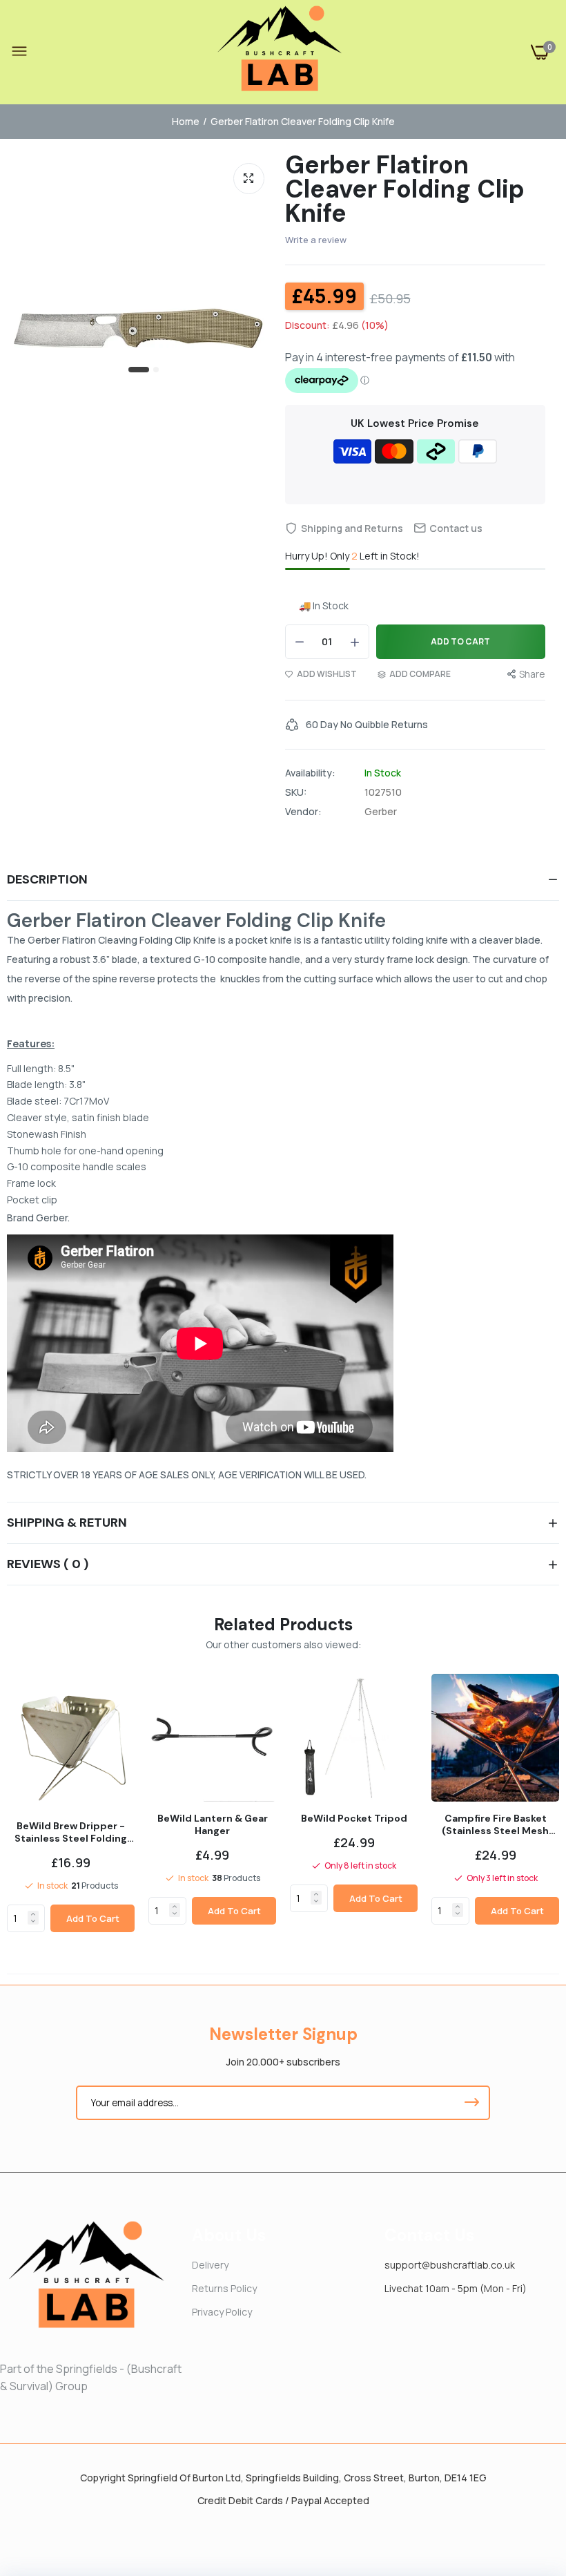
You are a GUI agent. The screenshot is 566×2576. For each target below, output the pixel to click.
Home (186, 121)
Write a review (316, 240)
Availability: (310, 773)
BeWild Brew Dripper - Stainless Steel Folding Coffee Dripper (71, 1832)
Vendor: (303, 812)
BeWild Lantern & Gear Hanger (213, 1824)
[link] (33, 1914)
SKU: (296, 792)
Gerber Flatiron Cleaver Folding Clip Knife (405, 189)
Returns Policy (224, 2288)
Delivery (210, 2265)
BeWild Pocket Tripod (354, 1818)
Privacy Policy (222, 2312)
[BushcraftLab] (280, 52)
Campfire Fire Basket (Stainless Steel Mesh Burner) (495, 1824)
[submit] (471, 2103)
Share (532, 674)
